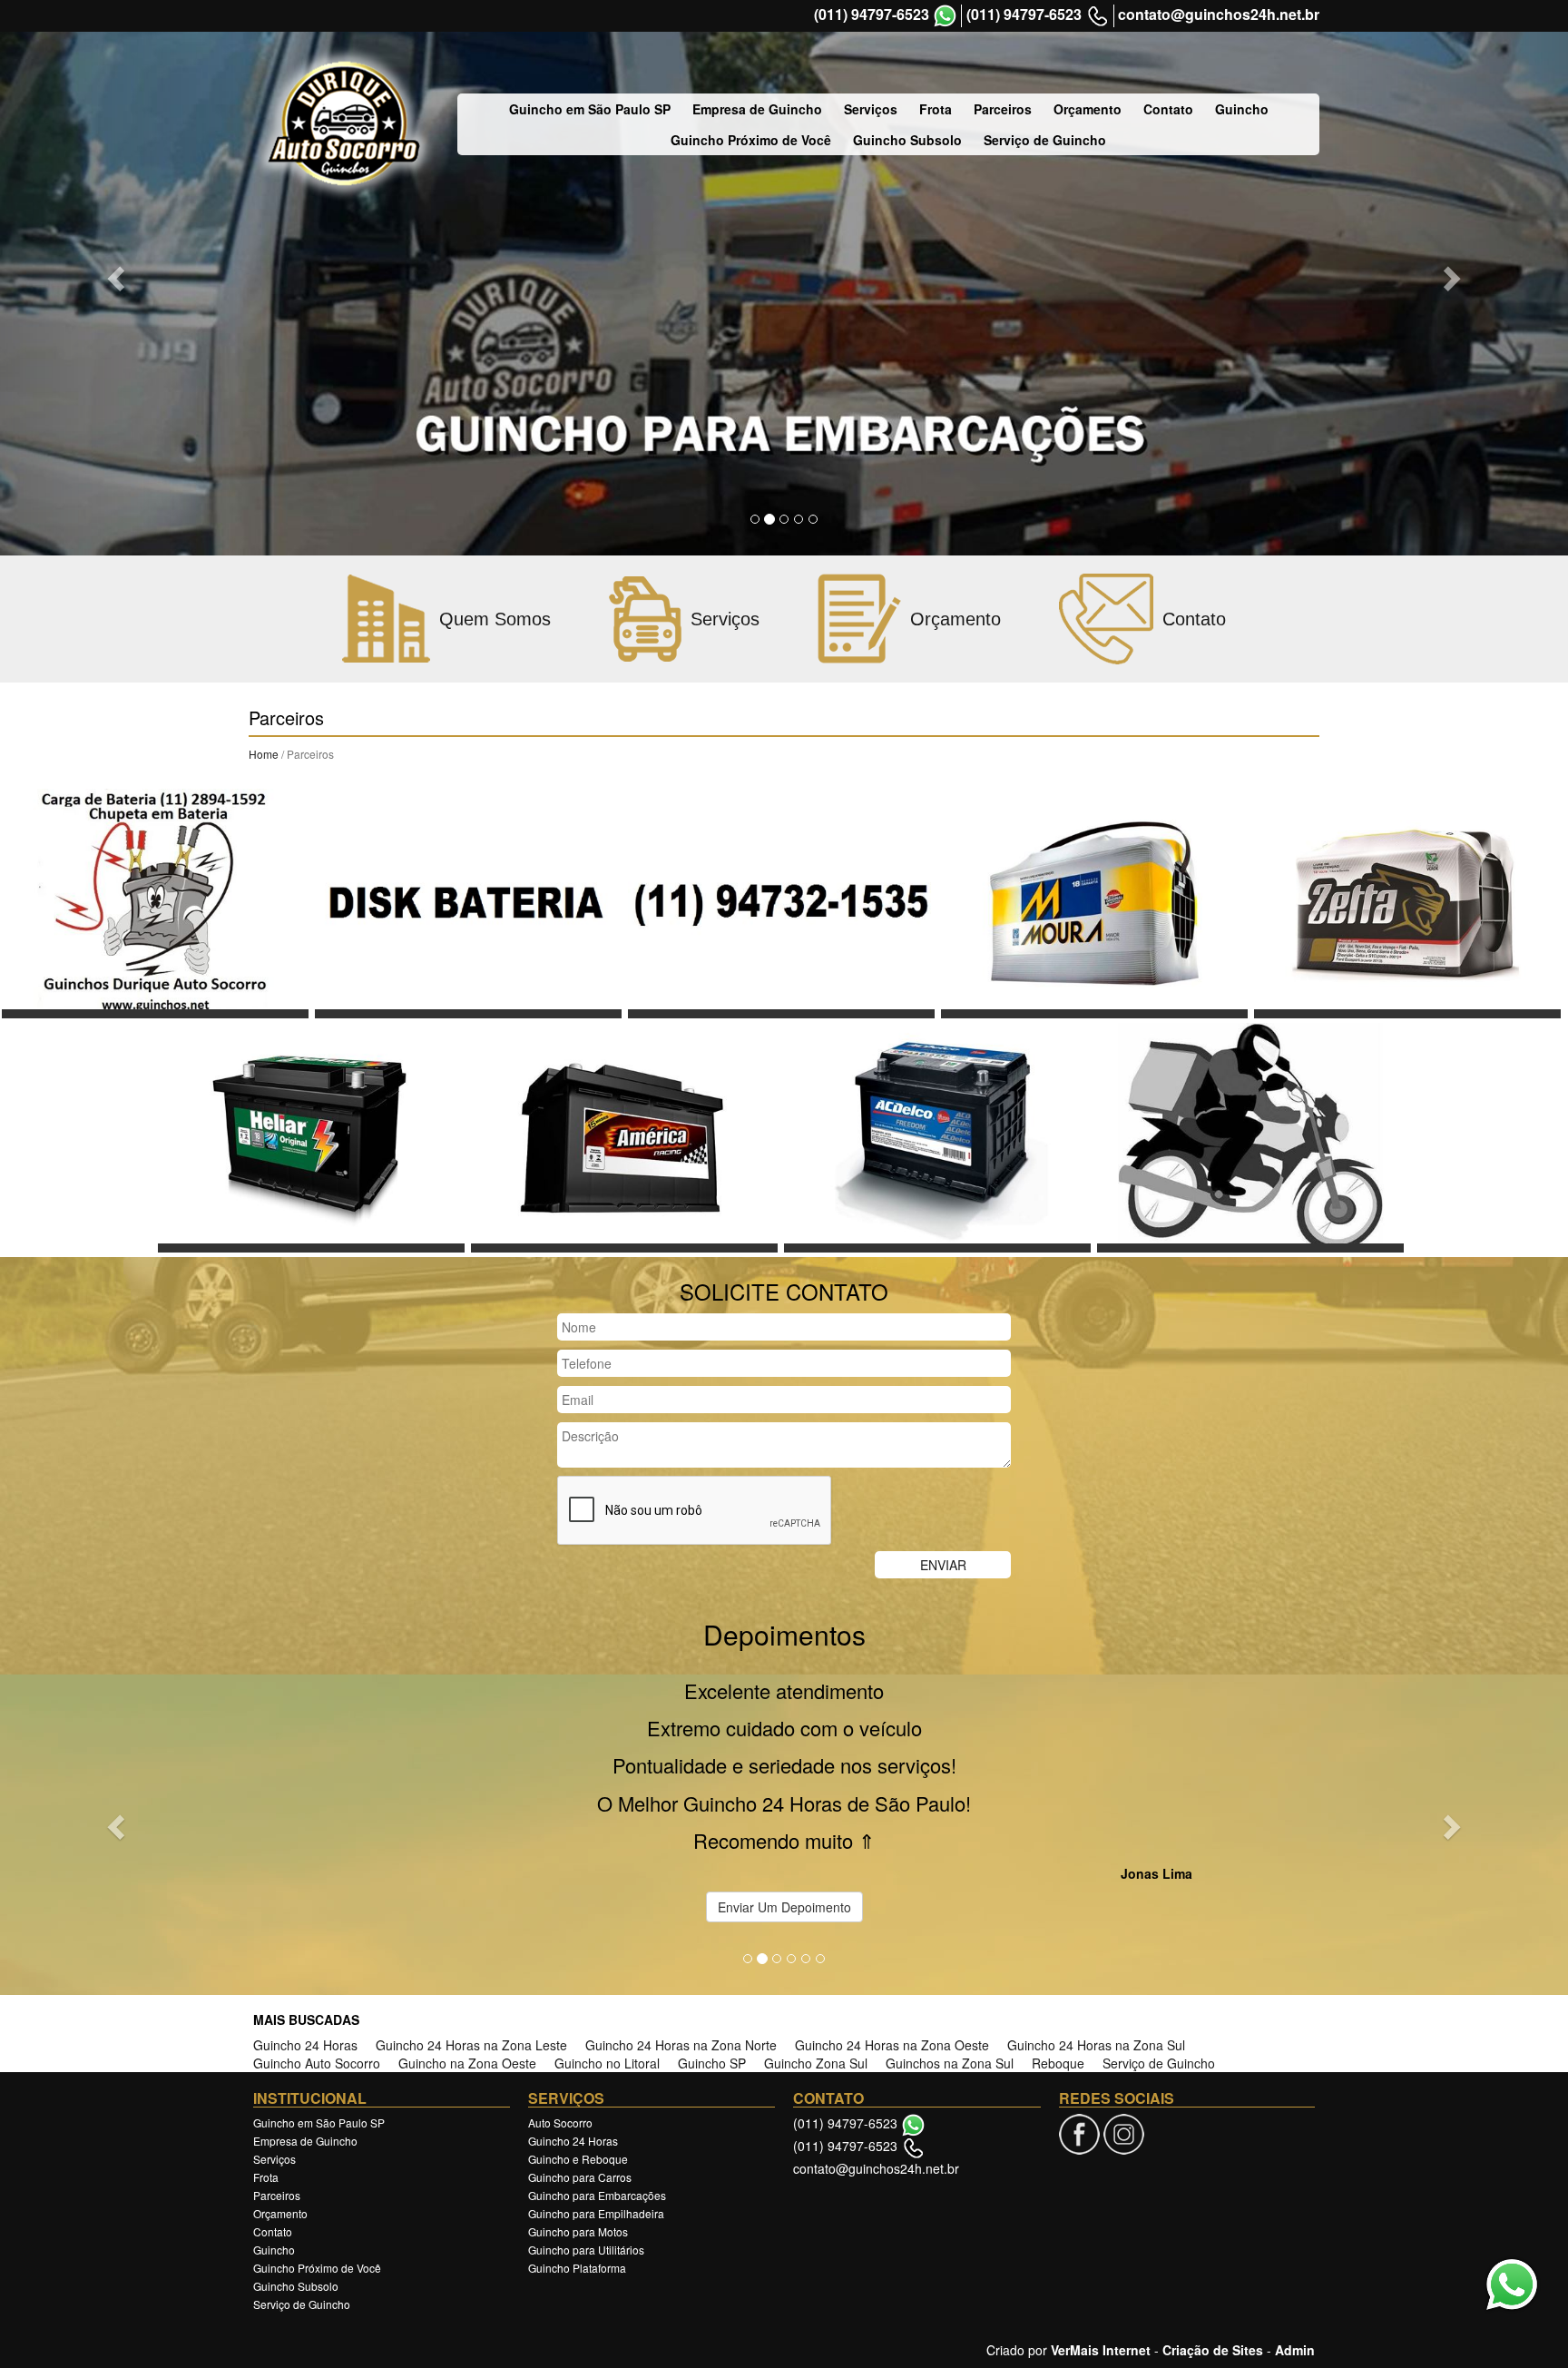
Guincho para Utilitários (586, 2116)
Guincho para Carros (580, 2044)
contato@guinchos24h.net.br (1219, 15)
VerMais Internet (1101, 2216)
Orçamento (1088, 109)
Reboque (1058, 1930)
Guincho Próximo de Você (751, 140)
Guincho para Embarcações (597, 2062)
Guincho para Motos (578, 2098)
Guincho (1242, 109)
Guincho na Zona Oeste (467, 1930)
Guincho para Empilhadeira (596, 2080)
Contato (1168, 109)
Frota (936, 109)
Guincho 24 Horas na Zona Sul (1096, 1911)
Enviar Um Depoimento (784, 1774)
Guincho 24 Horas (305, 1911)
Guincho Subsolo (907, 140)
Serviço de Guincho (1045, 140)
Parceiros (1003, 109)
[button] (118, 278)
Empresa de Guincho (757, 109)
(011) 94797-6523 (872, 15)
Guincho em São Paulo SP (590, 109)
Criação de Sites (1213, 2216)
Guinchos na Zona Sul (950, 1930)
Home (264, 754)
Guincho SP (712, 1930)
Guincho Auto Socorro (317, 1930)
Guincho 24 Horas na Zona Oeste (892, 1911)
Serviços (871, 109)
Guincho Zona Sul (816, 1930)
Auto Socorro (560, 1989)
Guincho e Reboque (578, 2025)
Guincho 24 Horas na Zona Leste (471, 1911)
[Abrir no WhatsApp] (945, 16)
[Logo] (344, 124)
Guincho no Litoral (607, 1930)
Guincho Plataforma (577, 2134)
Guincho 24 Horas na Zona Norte (681, 1911)
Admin (1295, 2216)
